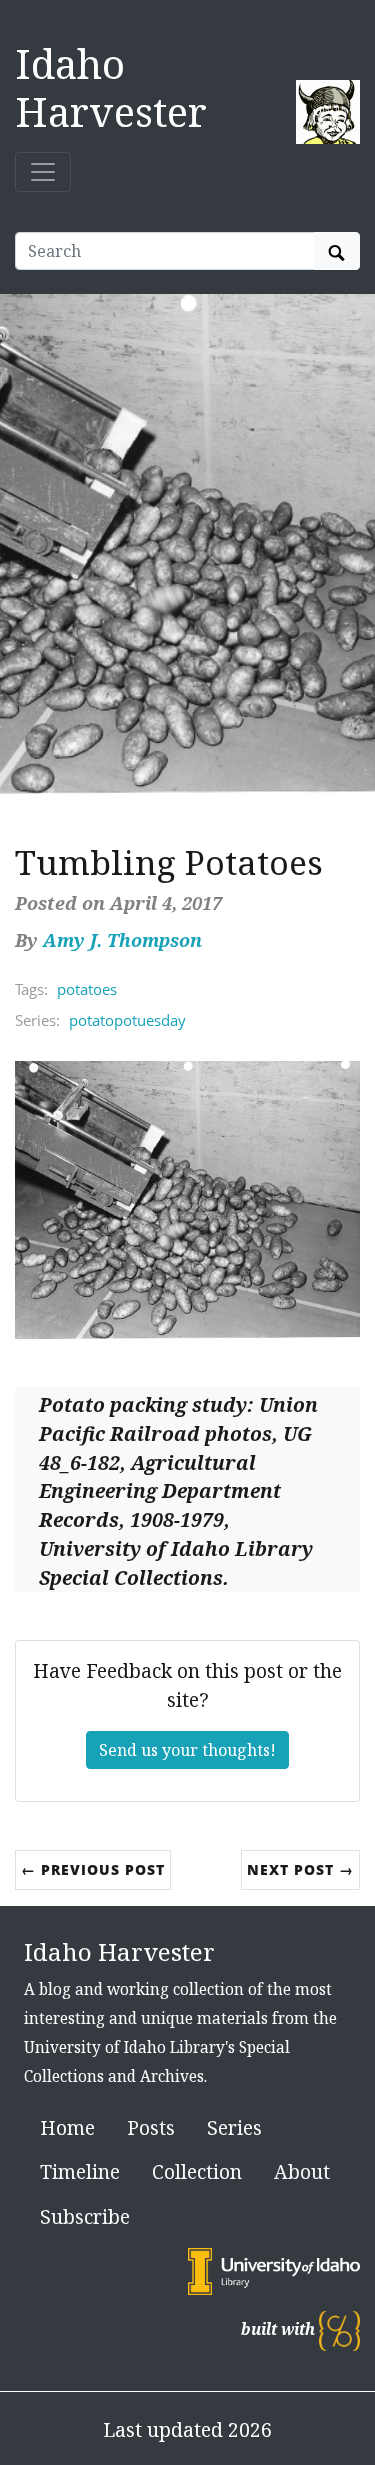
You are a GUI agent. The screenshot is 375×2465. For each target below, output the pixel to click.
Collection (197, 2171)
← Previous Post (93, 1869)
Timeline (80, 2171)
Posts (151, 2127)
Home (67, 2127)
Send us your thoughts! (187, 1750)
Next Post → (300, 1869)
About (302, 2171)
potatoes (87, 989)
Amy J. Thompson (122, 940)
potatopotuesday (127, 1020)
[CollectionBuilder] (339, 2329)
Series (234, 2127)
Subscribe (85, 2216)
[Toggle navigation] (43, 172)
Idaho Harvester (111, 87)
